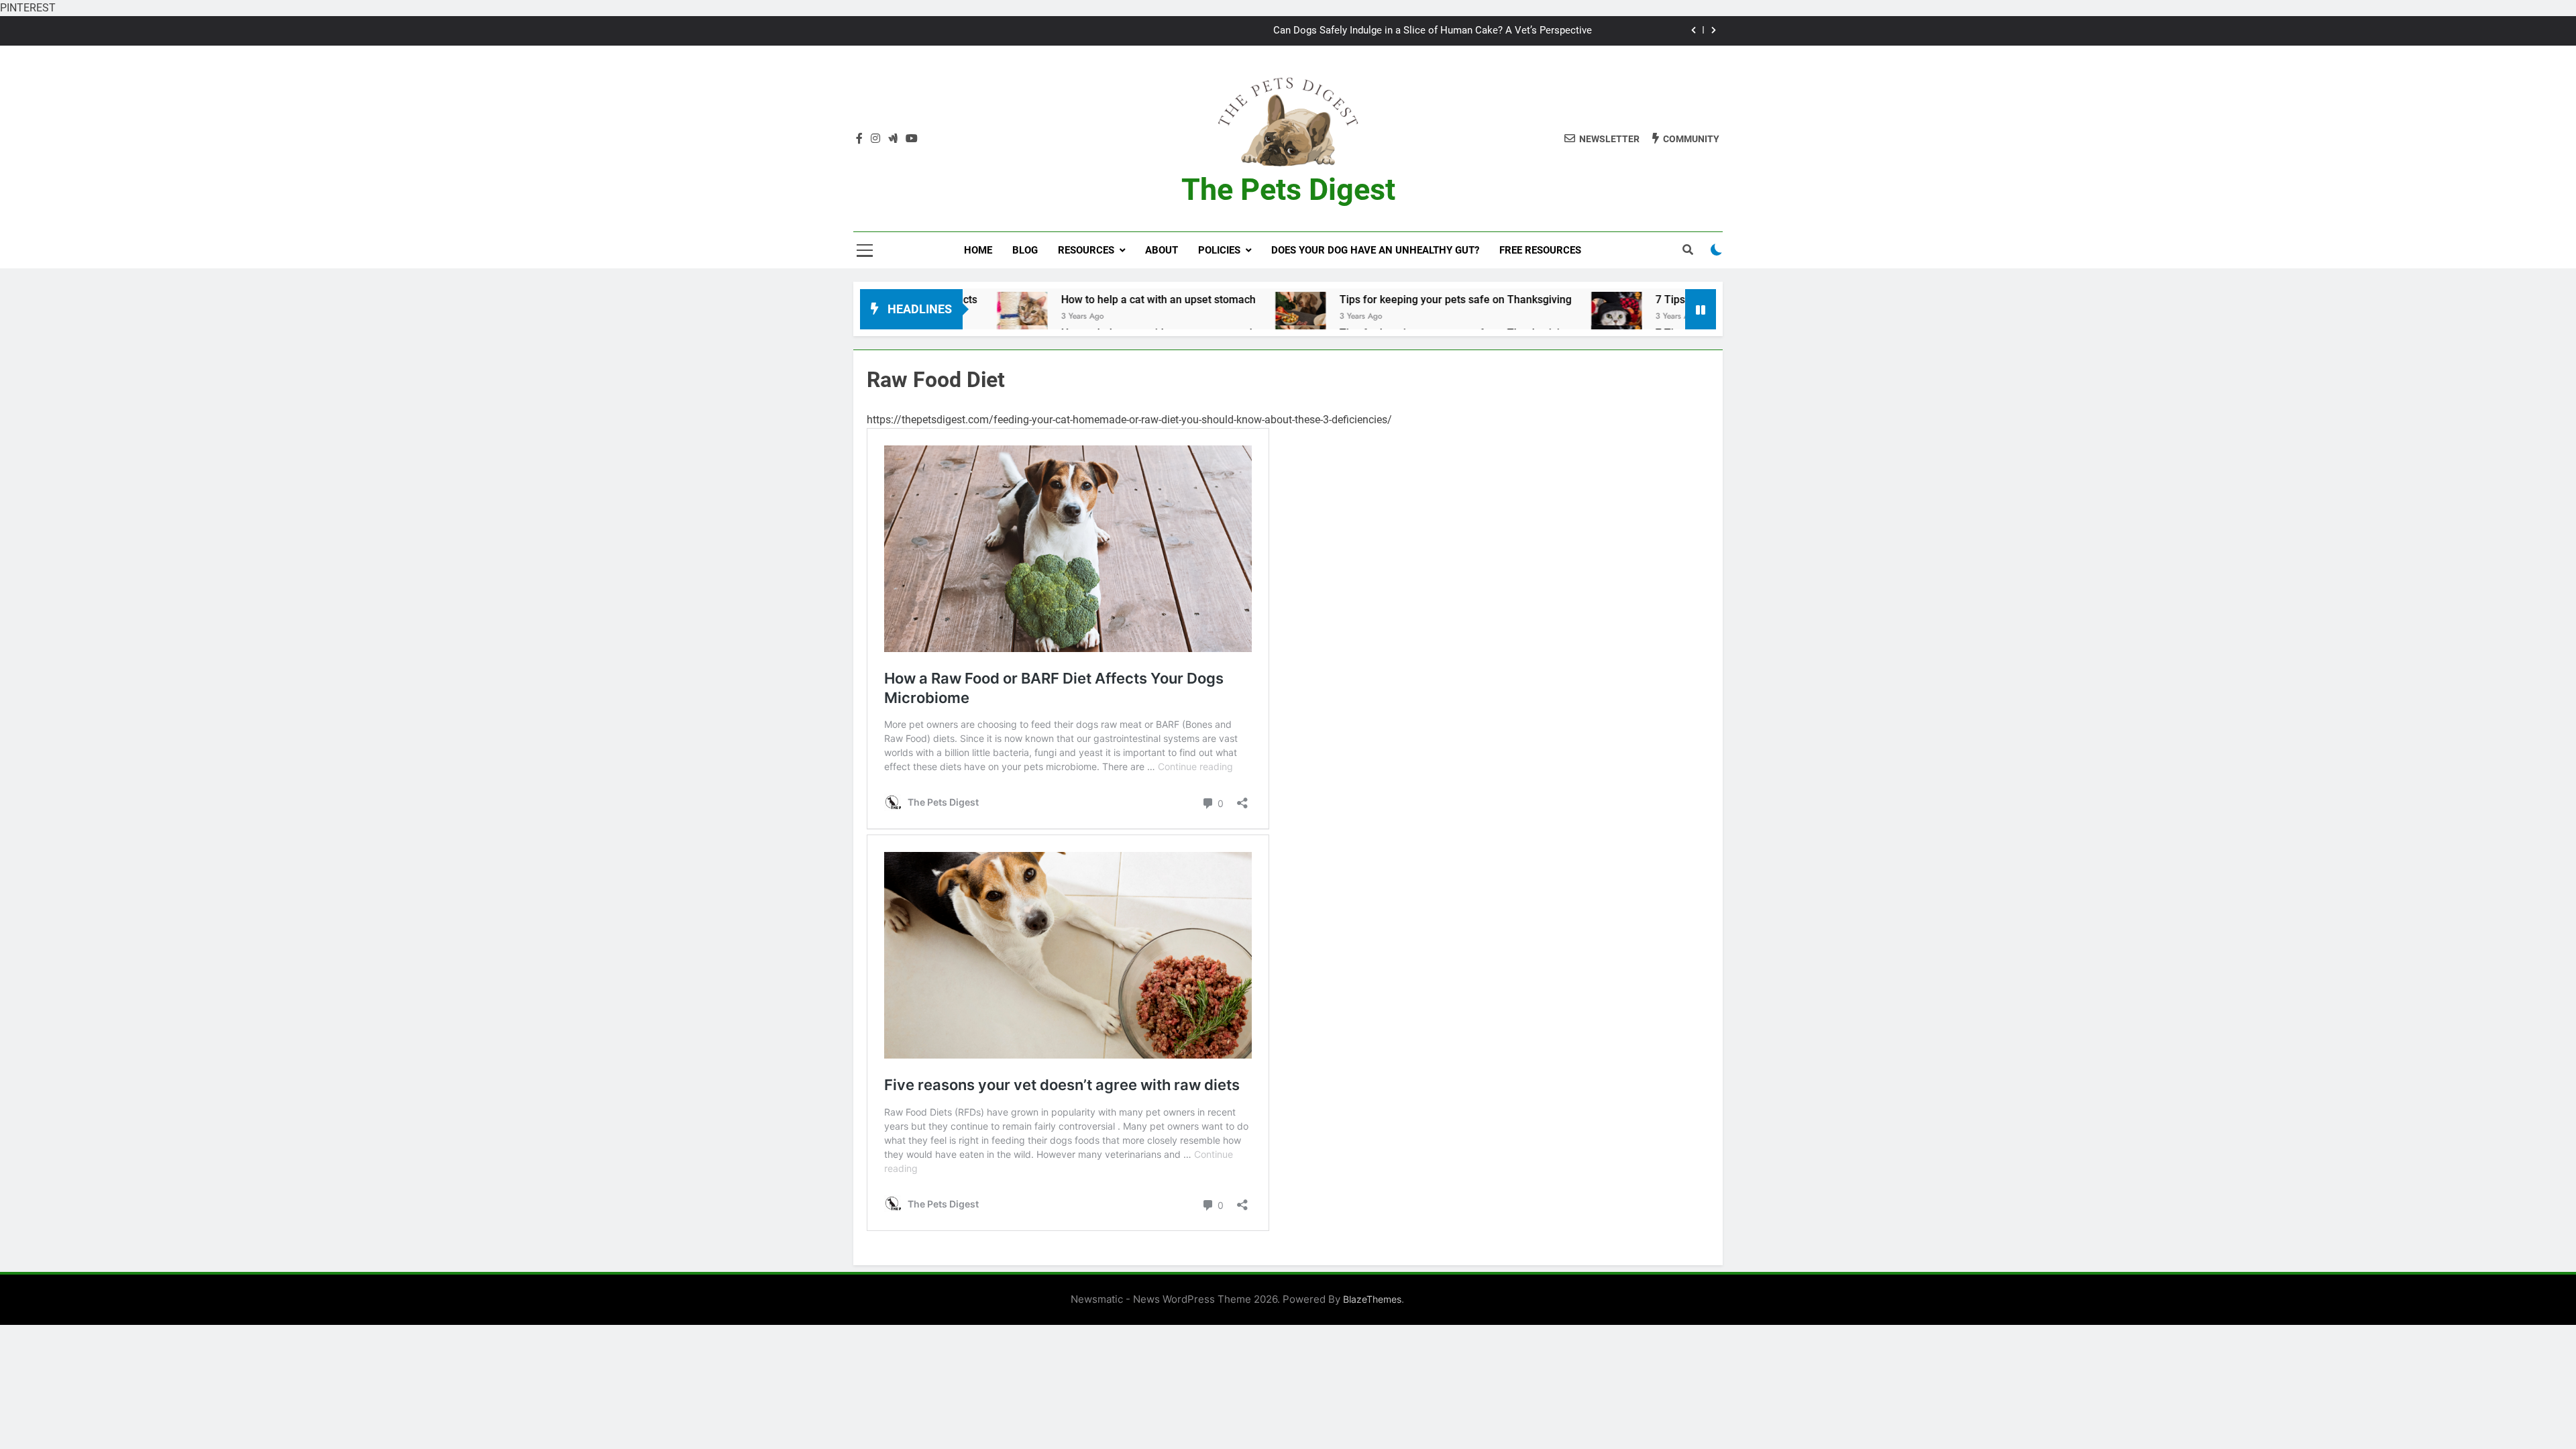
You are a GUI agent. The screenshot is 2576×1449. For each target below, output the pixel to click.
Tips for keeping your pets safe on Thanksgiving (1331, 300)
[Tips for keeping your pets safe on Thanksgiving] (1176, 317)
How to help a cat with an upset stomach (1034, 300)
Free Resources (1540, 250)
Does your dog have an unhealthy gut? (1375, 250)
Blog (1025, 250)
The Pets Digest (1288, 190)
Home (978, 250)
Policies (1219, 250)
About (1162, 250)
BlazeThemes (1372, 1299)
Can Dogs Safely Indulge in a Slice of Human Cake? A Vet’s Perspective (1433, 31)
